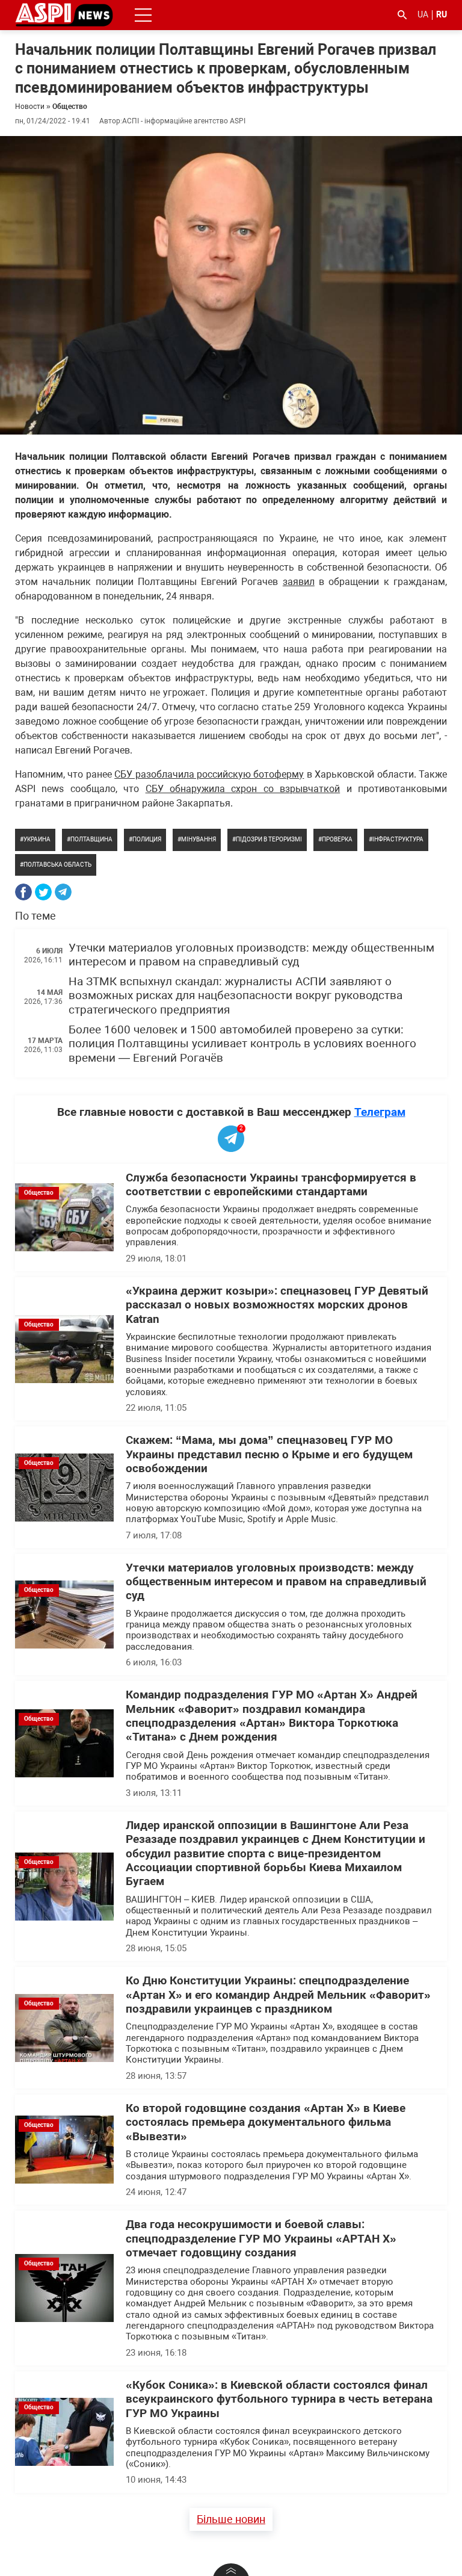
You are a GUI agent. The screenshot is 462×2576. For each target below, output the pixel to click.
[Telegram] (63, 892)
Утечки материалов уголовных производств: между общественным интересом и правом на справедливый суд (251, 955)
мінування (199, 839)
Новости (30, 107)
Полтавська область (57, 865)
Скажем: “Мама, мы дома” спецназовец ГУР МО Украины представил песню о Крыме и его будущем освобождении (269, 1454)
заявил (299, 582)
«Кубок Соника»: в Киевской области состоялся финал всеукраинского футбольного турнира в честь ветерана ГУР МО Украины (279, 2399)
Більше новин (231, 2519)
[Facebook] (23, 892)
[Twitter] (43, 892)
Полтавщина (91, 839)
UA (423, 14)
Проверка (337, 839)
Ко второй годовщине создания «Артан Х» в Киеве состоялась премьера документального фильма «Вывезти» (266, 2122)
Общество (70, 107)
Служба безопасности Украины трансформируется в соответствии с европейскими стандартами (271, 1185)
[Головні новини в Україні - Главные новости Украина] (64, 14)
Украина (37, 839)
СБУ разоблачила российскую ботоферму (209, 774)
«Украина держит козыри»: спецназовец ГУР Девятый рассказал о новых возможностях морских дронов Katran (277, 1305)
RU (442, 14)
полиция (147, 839)
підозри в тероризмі (269, 839)
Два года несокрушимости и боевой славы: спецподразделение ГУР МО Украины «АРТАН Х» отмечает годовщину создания (261, 2239)
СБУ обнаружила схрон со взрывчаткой (243, 789)
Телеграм (380, 1112)
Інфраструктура (398, 839)
